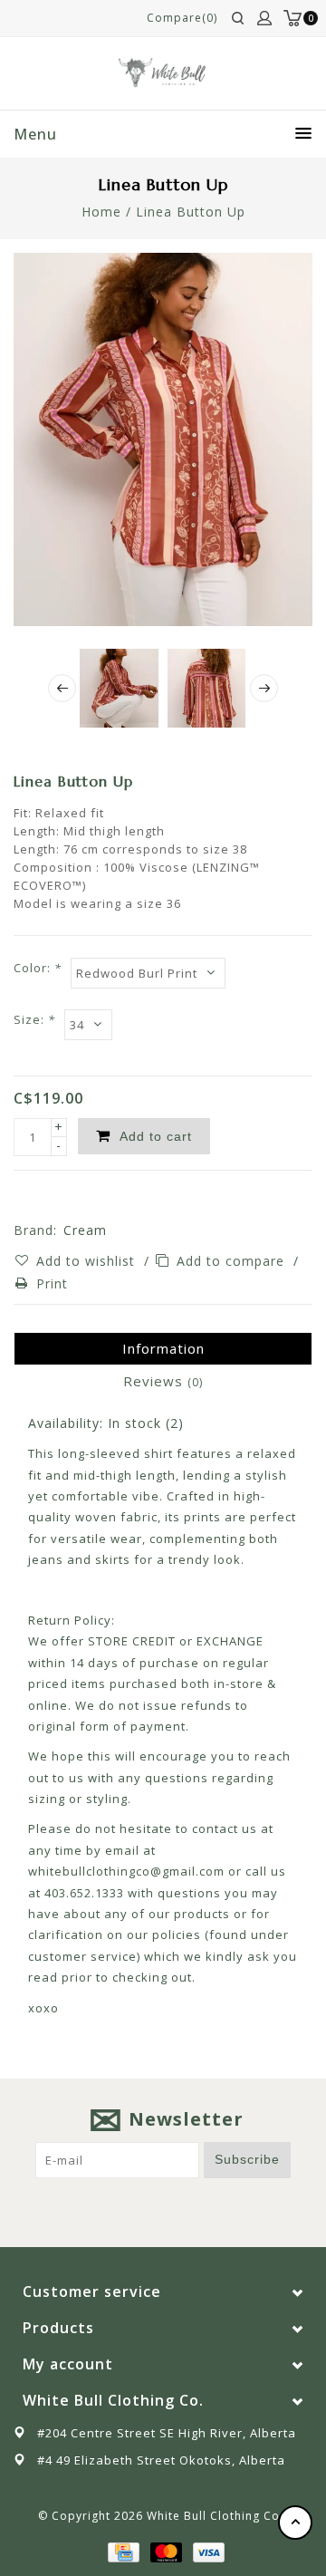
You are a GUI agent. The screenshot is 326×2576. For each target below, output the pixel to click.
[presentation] (62, 688)
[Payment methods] (122, 2550)
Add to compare (233, 1261)
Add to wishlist (88, 1261)
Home (101, 212)
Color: (38, 968)
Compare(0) (182, 18)
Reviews (163, 1381)
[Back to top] (295, 2523)
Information (163, 1348)
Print (52, 1283)
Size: (34, 1019)
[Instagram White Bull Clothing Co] (180, 2206)
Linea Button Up (191, 212)
